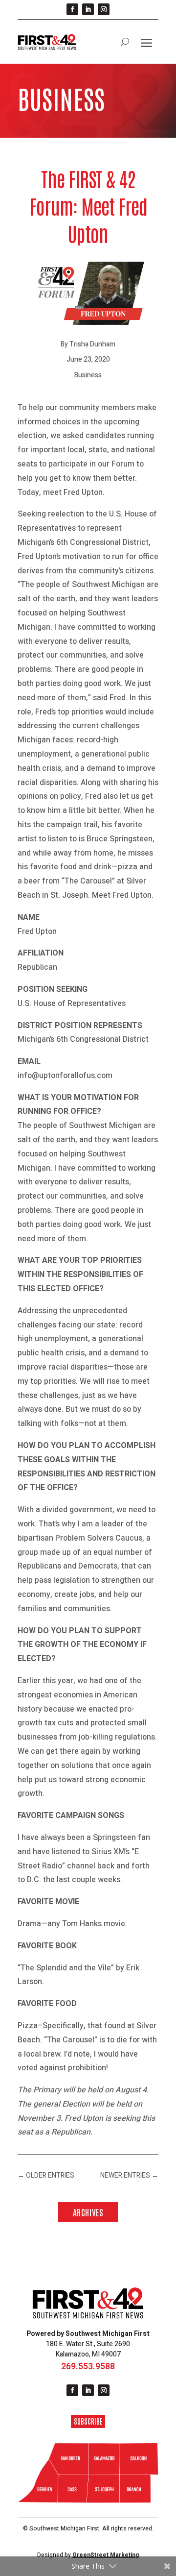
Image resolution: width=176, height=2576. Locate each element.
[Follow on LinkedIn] (88, 9)
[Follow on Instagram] (104, 9)
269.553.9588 (88, 2367)
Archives (88, 2212)
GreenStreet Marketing (106, 2555)
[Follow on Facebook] (72, 9)
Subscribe (88, 2421)
